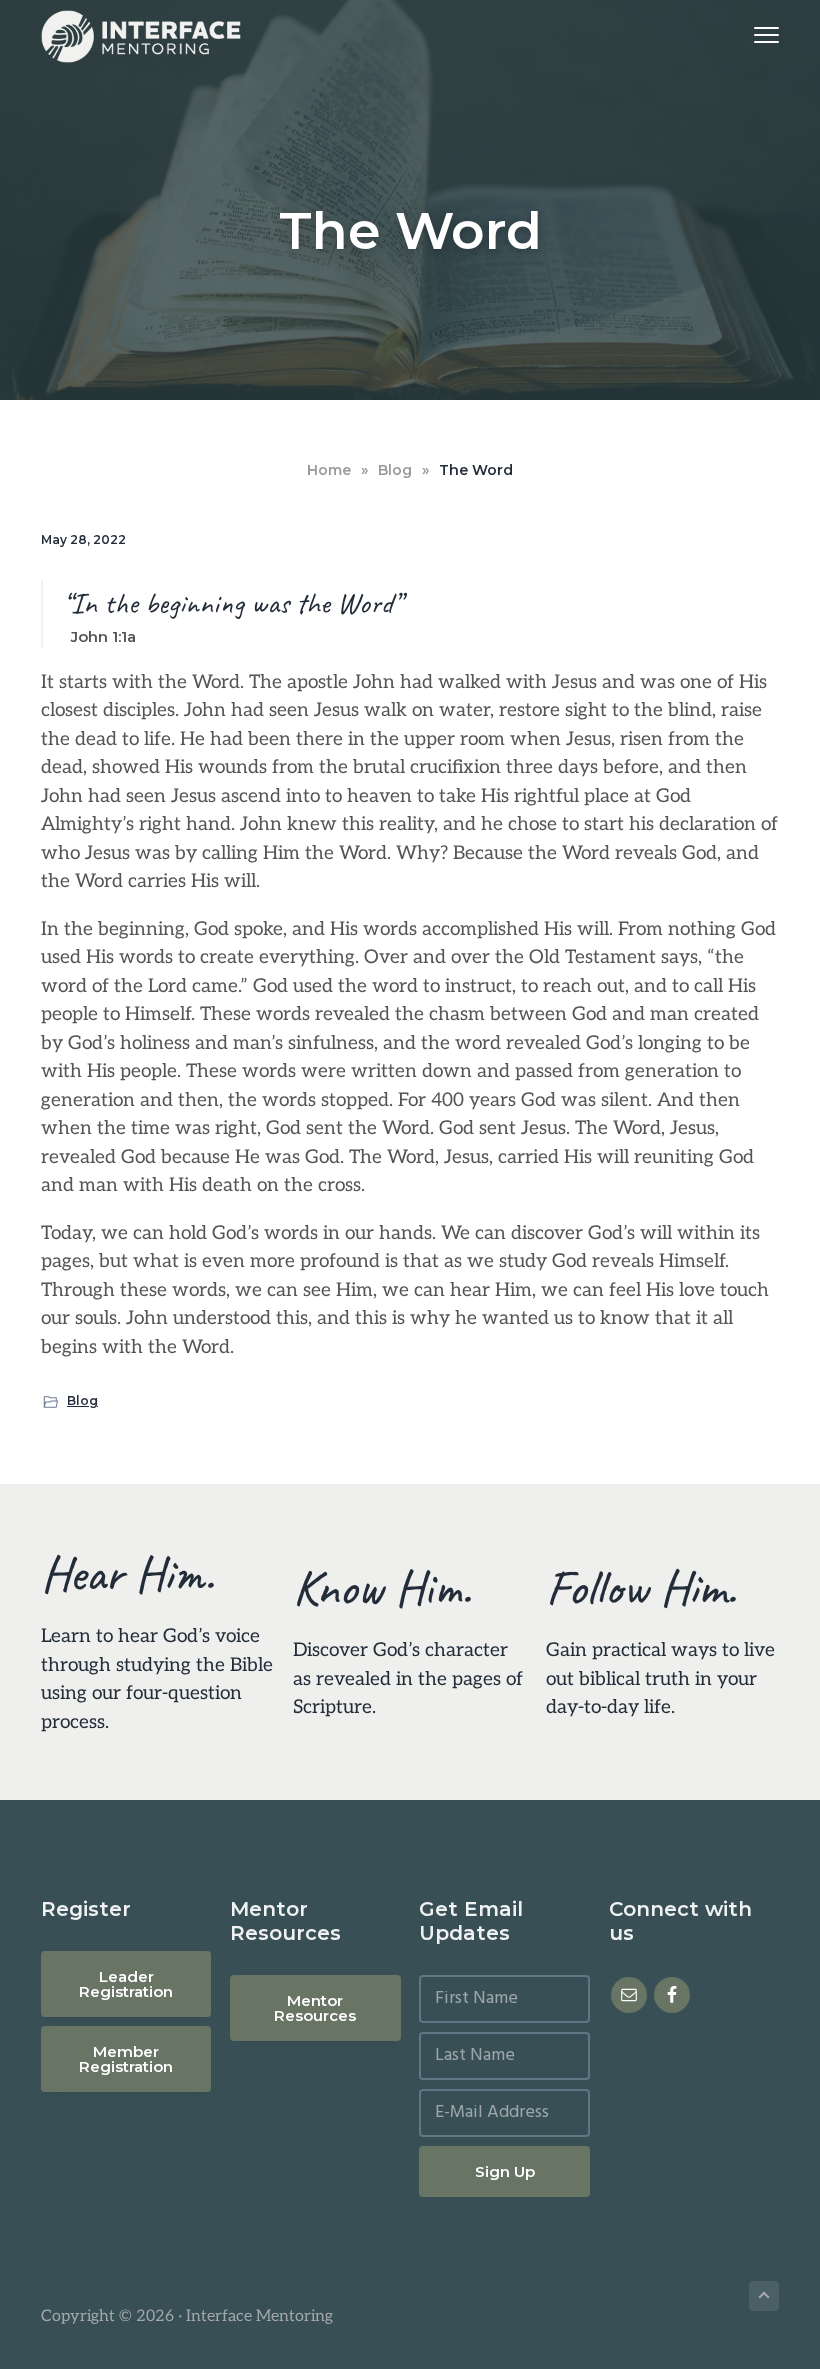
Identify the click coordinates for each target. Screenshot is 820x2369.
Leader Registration (126, 1984)
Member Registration (126, 2059)
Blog (82, 1400)
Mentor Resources (315, 2008)
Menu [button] (743, 34)
